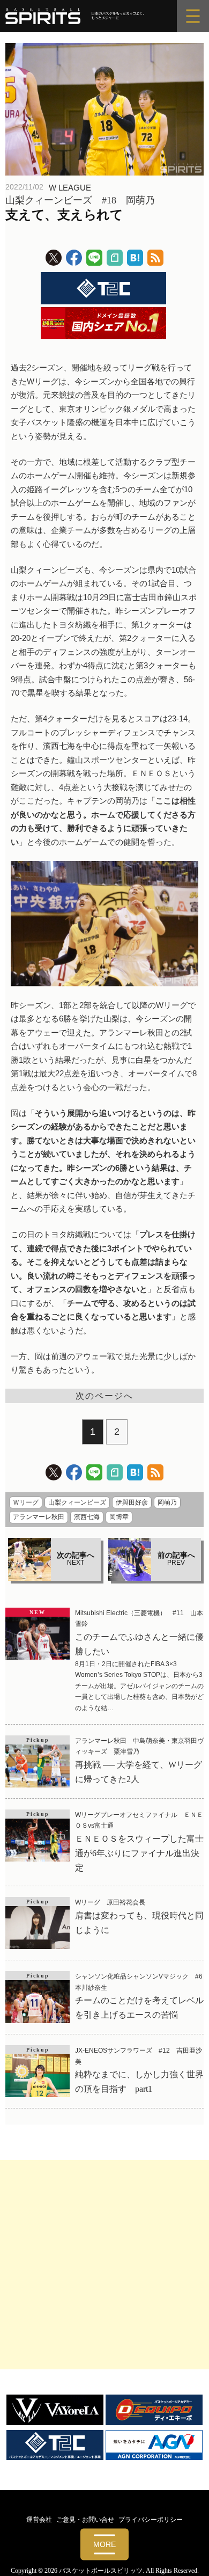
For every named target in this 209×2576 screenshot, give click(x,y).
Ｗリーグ (26, 1502)
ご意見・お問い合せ (85, 2520)
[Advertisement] (104, 2265)
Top (197, 2561)
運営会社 (39, 2520)
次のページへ (104, 1396)
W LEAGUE (70, 188)
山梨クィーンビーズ (77, 1502)
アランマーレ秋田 (39, 1517)
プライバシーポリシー (151, 2520)
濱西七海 (87, 1517)
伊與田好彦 (132, 1502)
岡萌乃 (167, 1502)
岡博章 (119, 1517)
